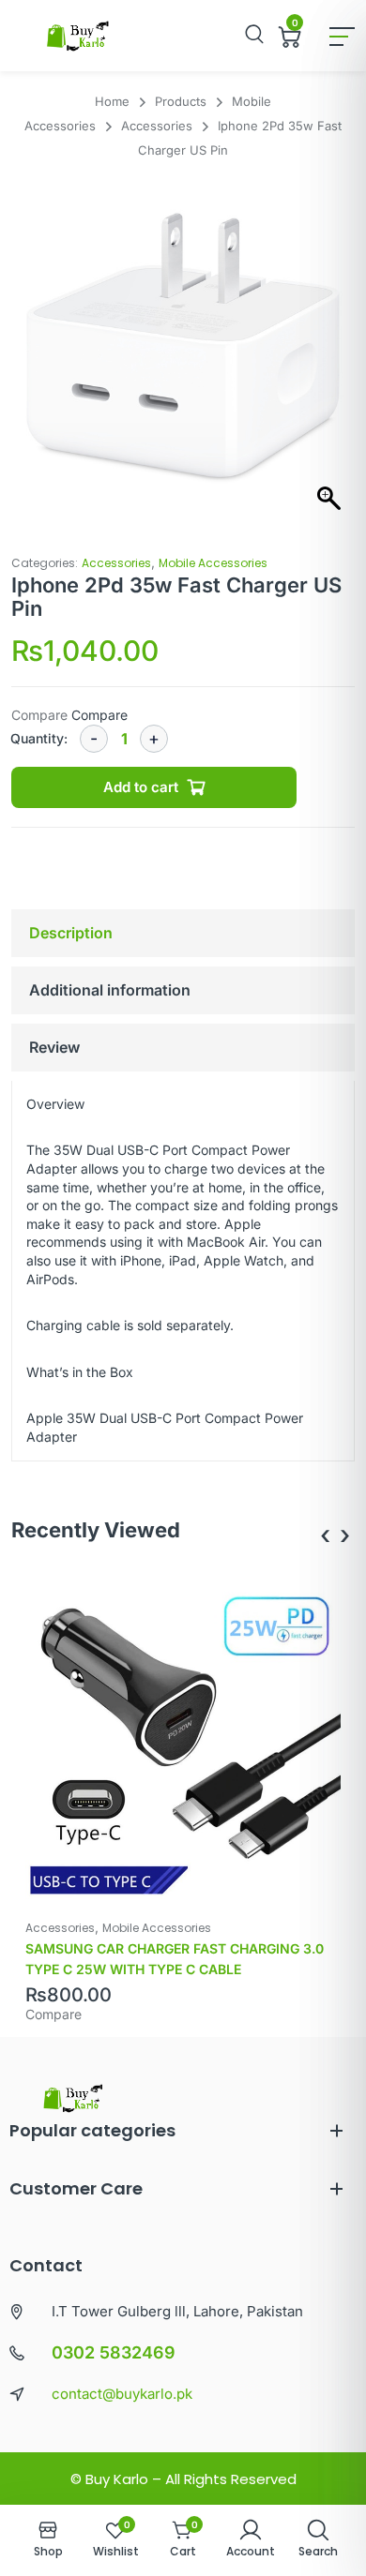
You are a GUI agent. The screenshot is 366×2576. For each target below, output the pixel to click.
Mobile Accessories (213, 563)
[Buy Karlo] (77, 36)
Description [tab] (71, 933)
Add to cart (141, 787)
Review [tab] (54, 1047)
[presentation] (325, 1535)
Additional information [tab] (110, 990)
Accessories (116, 563)
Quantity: (39, 738)
